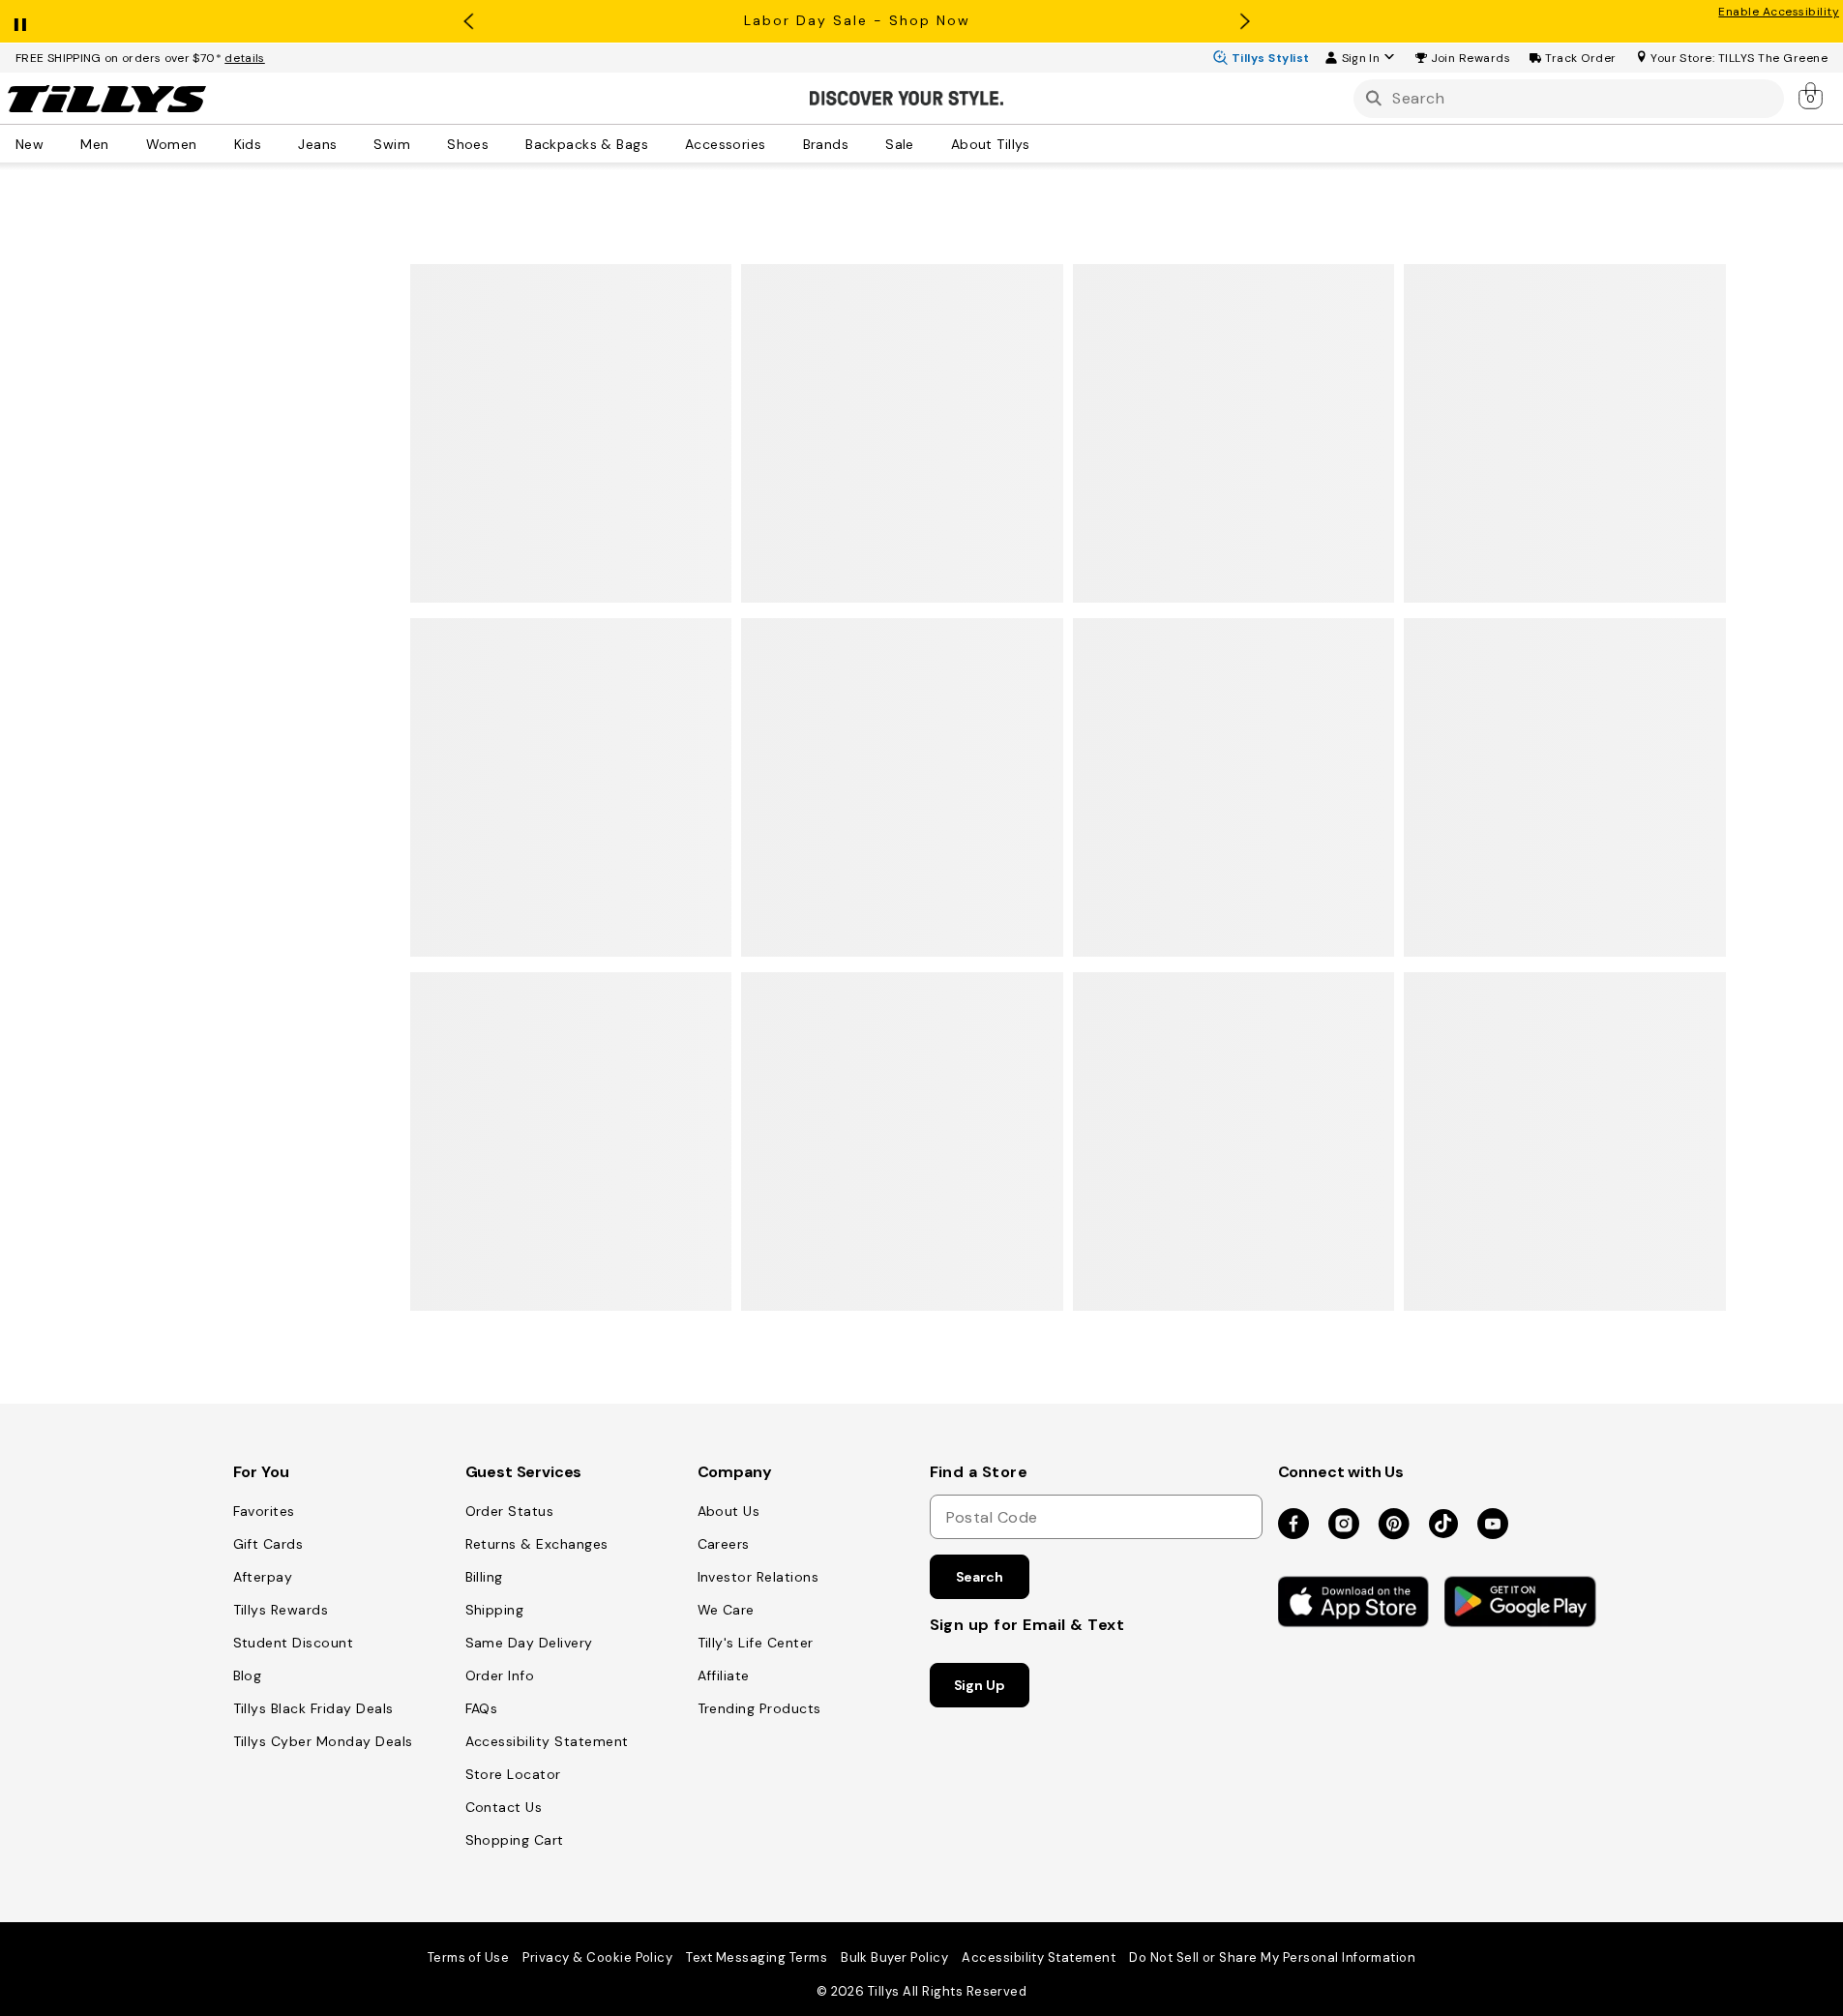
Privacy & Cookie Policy (597, 1957)
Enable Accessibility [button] (1779, 12)
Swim (392, 143)
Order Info (500, 1675)
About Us (729, 1511)
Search (980, 1577)
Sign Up (980, 1685)
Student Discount (294, 1643)
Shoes (468, 143)
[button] (1471, 58)
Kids (248, 143)
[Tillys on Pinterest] (1394, 1525)
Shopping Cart (515, 1840)
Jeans (317, 143)
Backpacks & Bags (587, 143)
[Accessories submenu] (780, 143)
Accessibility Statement (547, 1741)
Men (94, 143)
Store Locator (513, 1774)
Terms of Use (469, 1957)
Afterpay (263, 1577)
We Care (726, 1610)
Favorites (264, 1511)
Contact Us (504, 1807)
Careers (724, 1544)
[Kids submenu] (275, 143)
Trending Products (759, 1708)
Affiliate (724, 1675)
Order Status (510, 1511)
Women (172, 143)
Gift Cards (268, 1544)
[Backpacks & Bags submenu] (662, 143)
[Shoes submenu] (502, 143)
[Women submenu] (211, 143)
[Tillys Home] (106, 99)
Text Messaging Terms (757, 1957)
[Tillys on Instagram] (1344, 1525)
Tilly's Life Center (756, 1643)
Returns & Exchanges (537, 1544)
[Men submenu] (123, 143)
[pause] (20, 20)
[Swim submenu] (424, 143)
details (245, 58)
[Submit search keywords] (1374, 98)
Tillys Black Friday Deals (313, 1708)
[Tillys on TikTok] (1443, 1520)
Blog (248, 1675)
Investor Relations (758, 1577)
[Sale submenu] (928, 143)
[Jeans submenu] (350, 143)
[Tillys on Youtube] (1493, 1525)
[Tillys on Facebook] (1293, 1525)
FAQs (482, 1708)
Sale (900, 143)
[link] (1812, 95)
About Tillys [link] (991, 143)
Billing (484, 1577)
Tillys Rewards (281, 1610)
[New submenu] (57, 143)
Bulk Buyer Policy (894, 1957)
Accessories (726, 143)
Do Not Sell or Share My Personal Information (1272, 1957)
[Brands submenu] (862, 143)
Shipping (495, 1610)
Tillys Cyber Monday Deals (323, 1741)
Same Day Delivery (529, 1643)
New (30, 143)
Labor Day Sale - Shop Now (857, 20)
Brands (826, 143)
